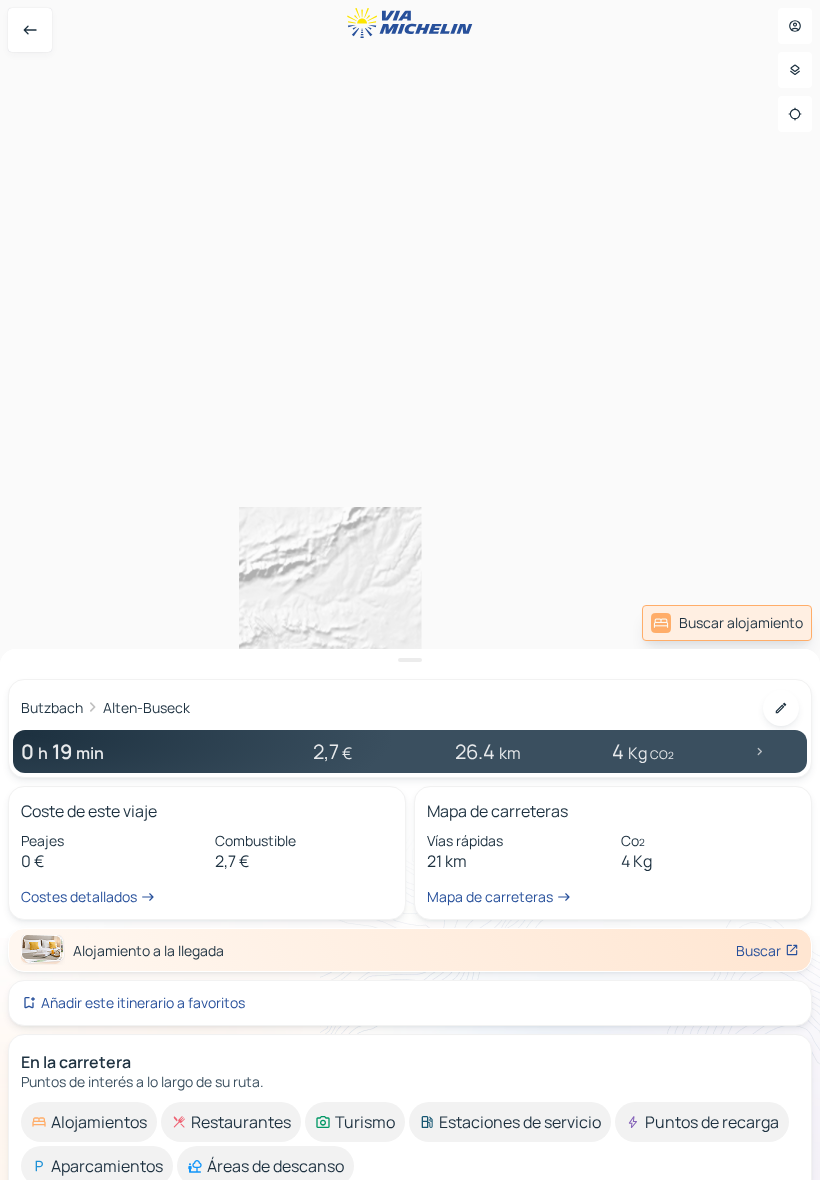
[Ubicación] (795, 114)
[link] (727, 623)
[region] (410, 590)
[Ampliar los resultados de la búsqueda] (410, 660)
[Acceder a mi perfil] (795, 26)
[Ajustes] (795, 70)
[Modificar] (781, 708)
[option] (89, 1122)
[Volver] (30, 30)
